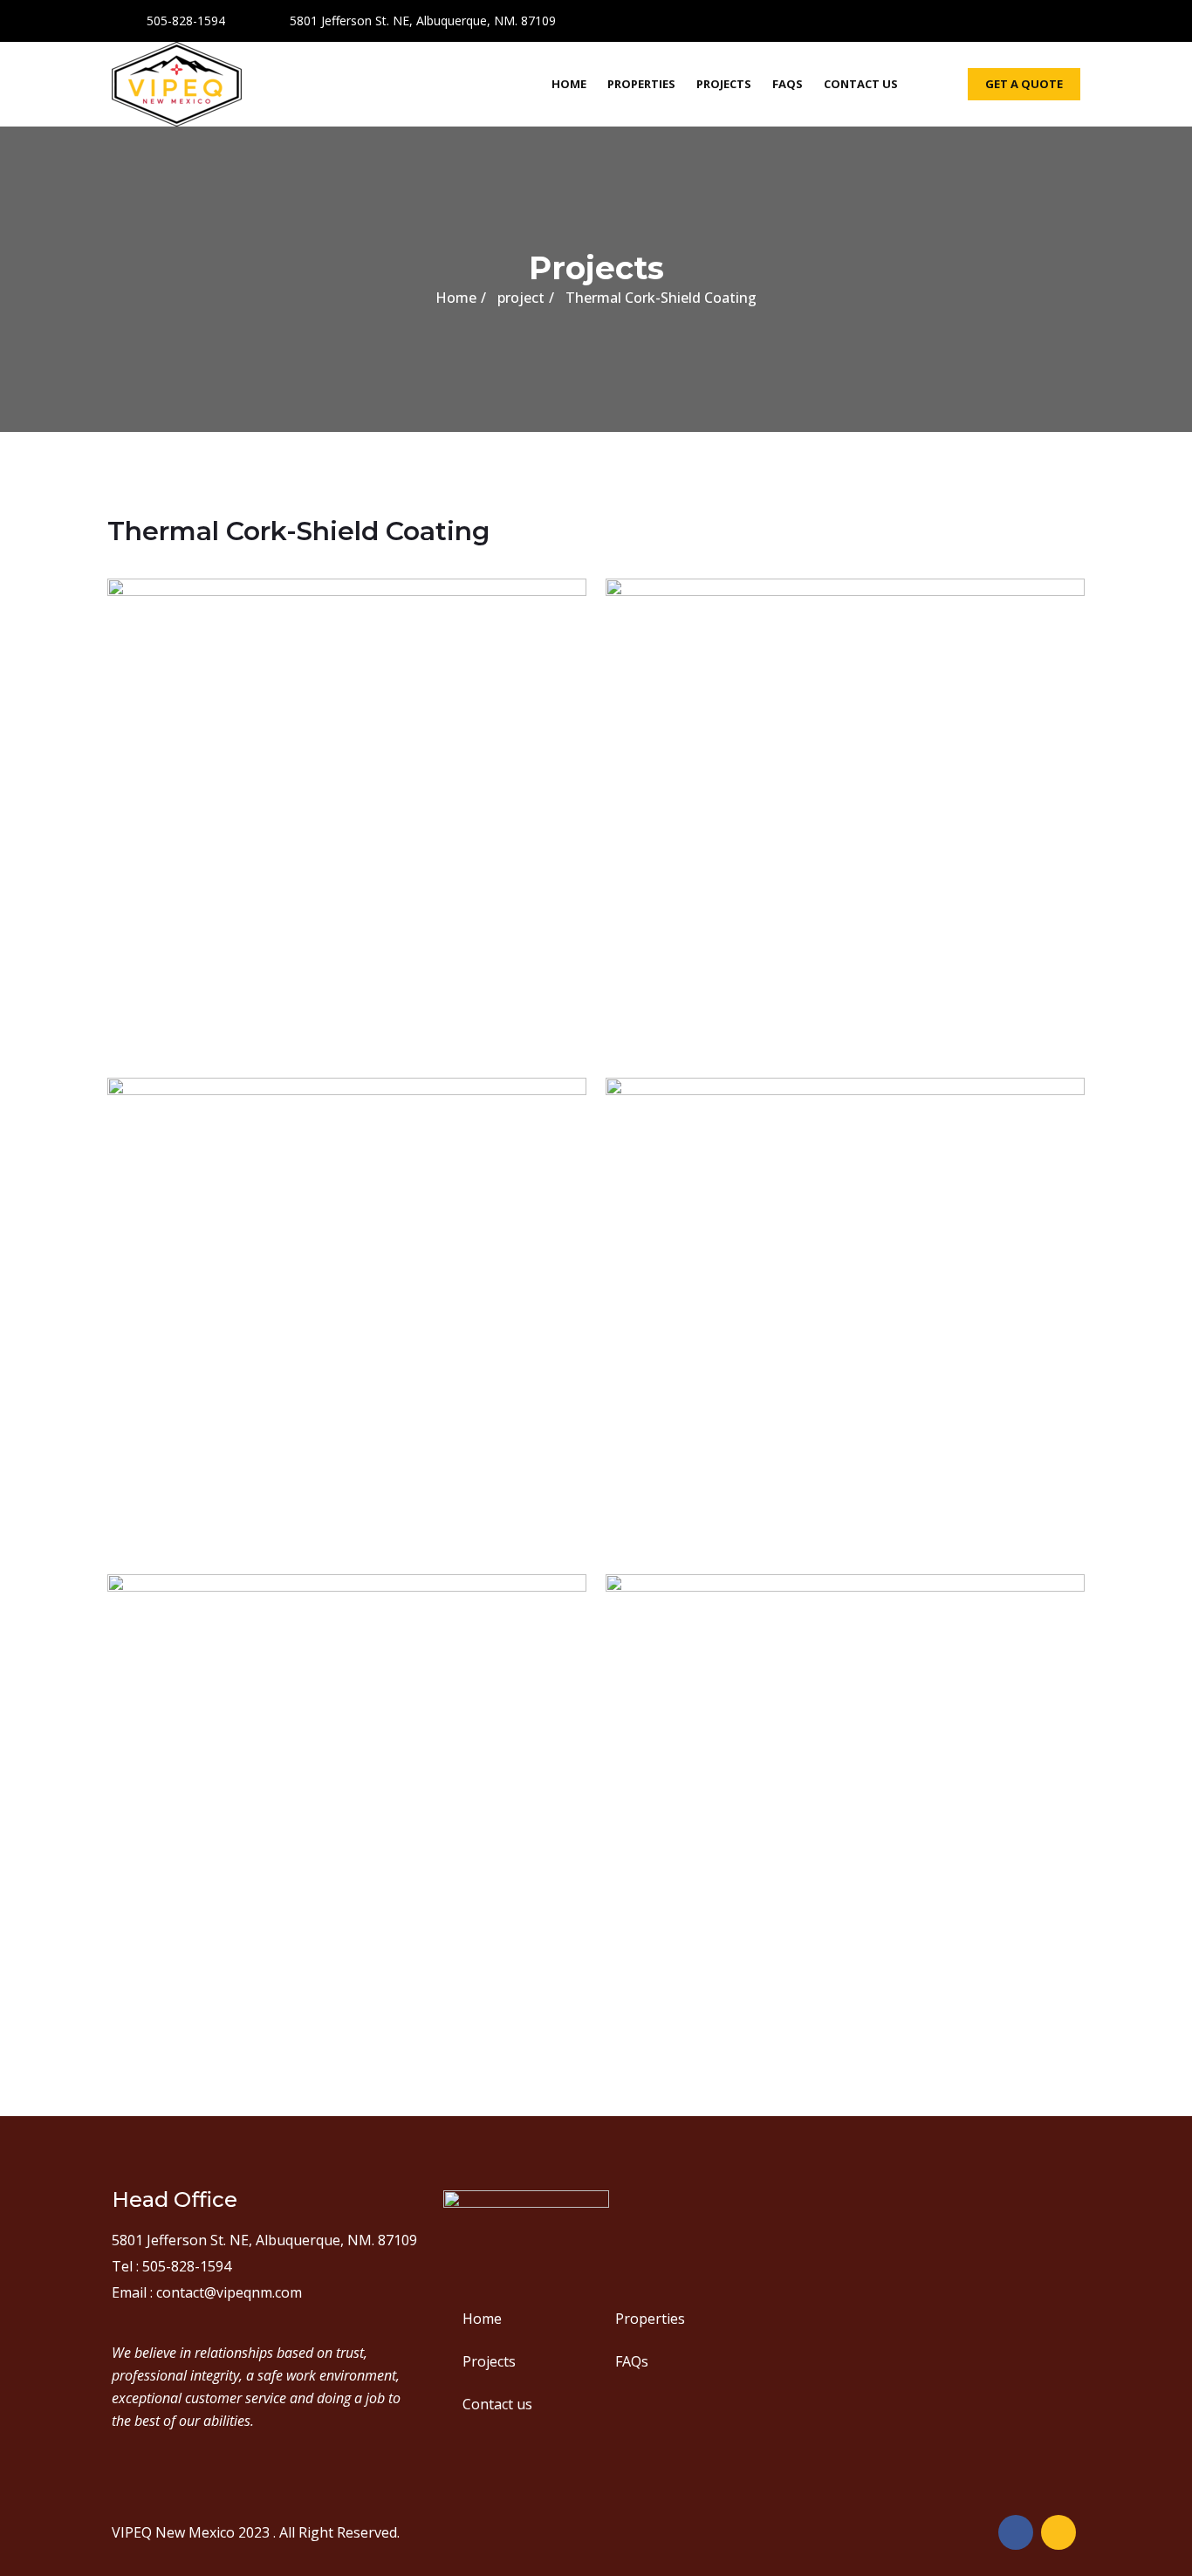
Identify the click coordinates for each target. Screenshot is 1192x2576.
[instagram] (1067, 18)
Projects (724, 84)
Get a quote (1024, 84)
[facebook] (1036, 18)
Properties (641, 84)
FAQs (788, 84)
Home (569, 84)
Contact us (861, 84)
